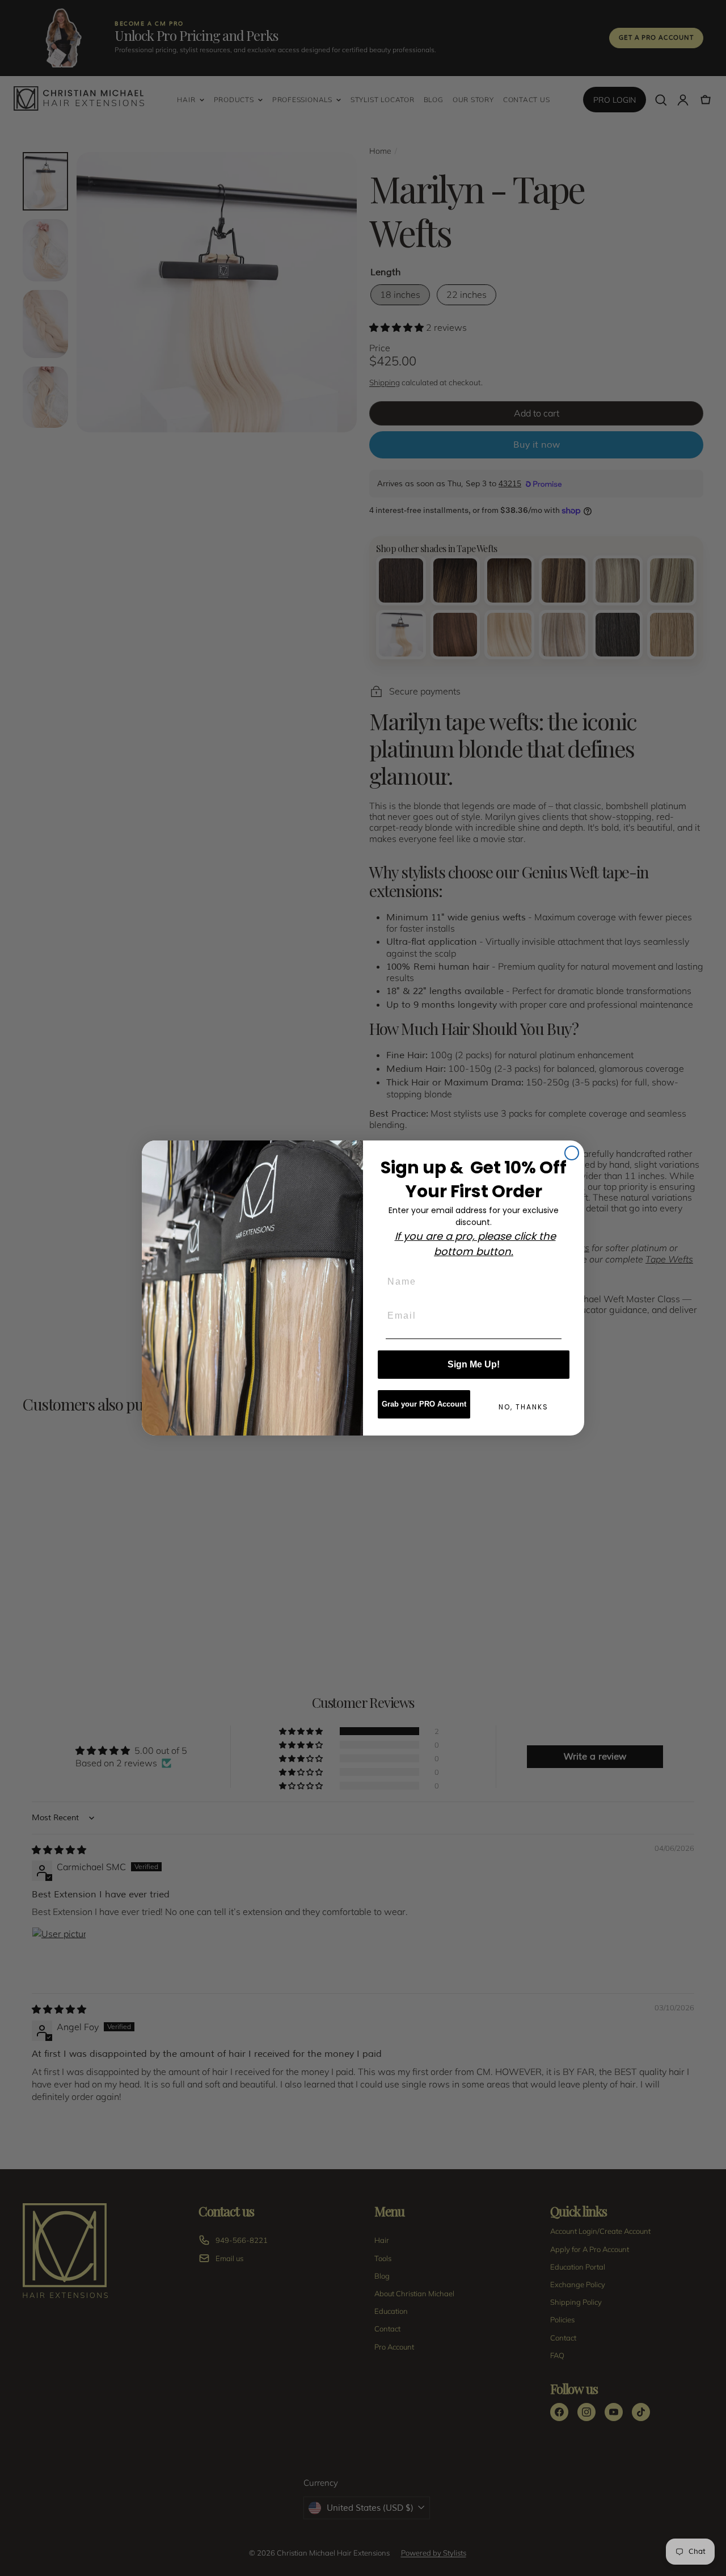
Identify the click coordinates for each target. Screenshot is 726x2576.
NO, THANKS (524, 1407)
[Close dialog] (572, 1153)
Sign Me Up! (474, 1364)
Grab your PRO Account (424, 1404)
